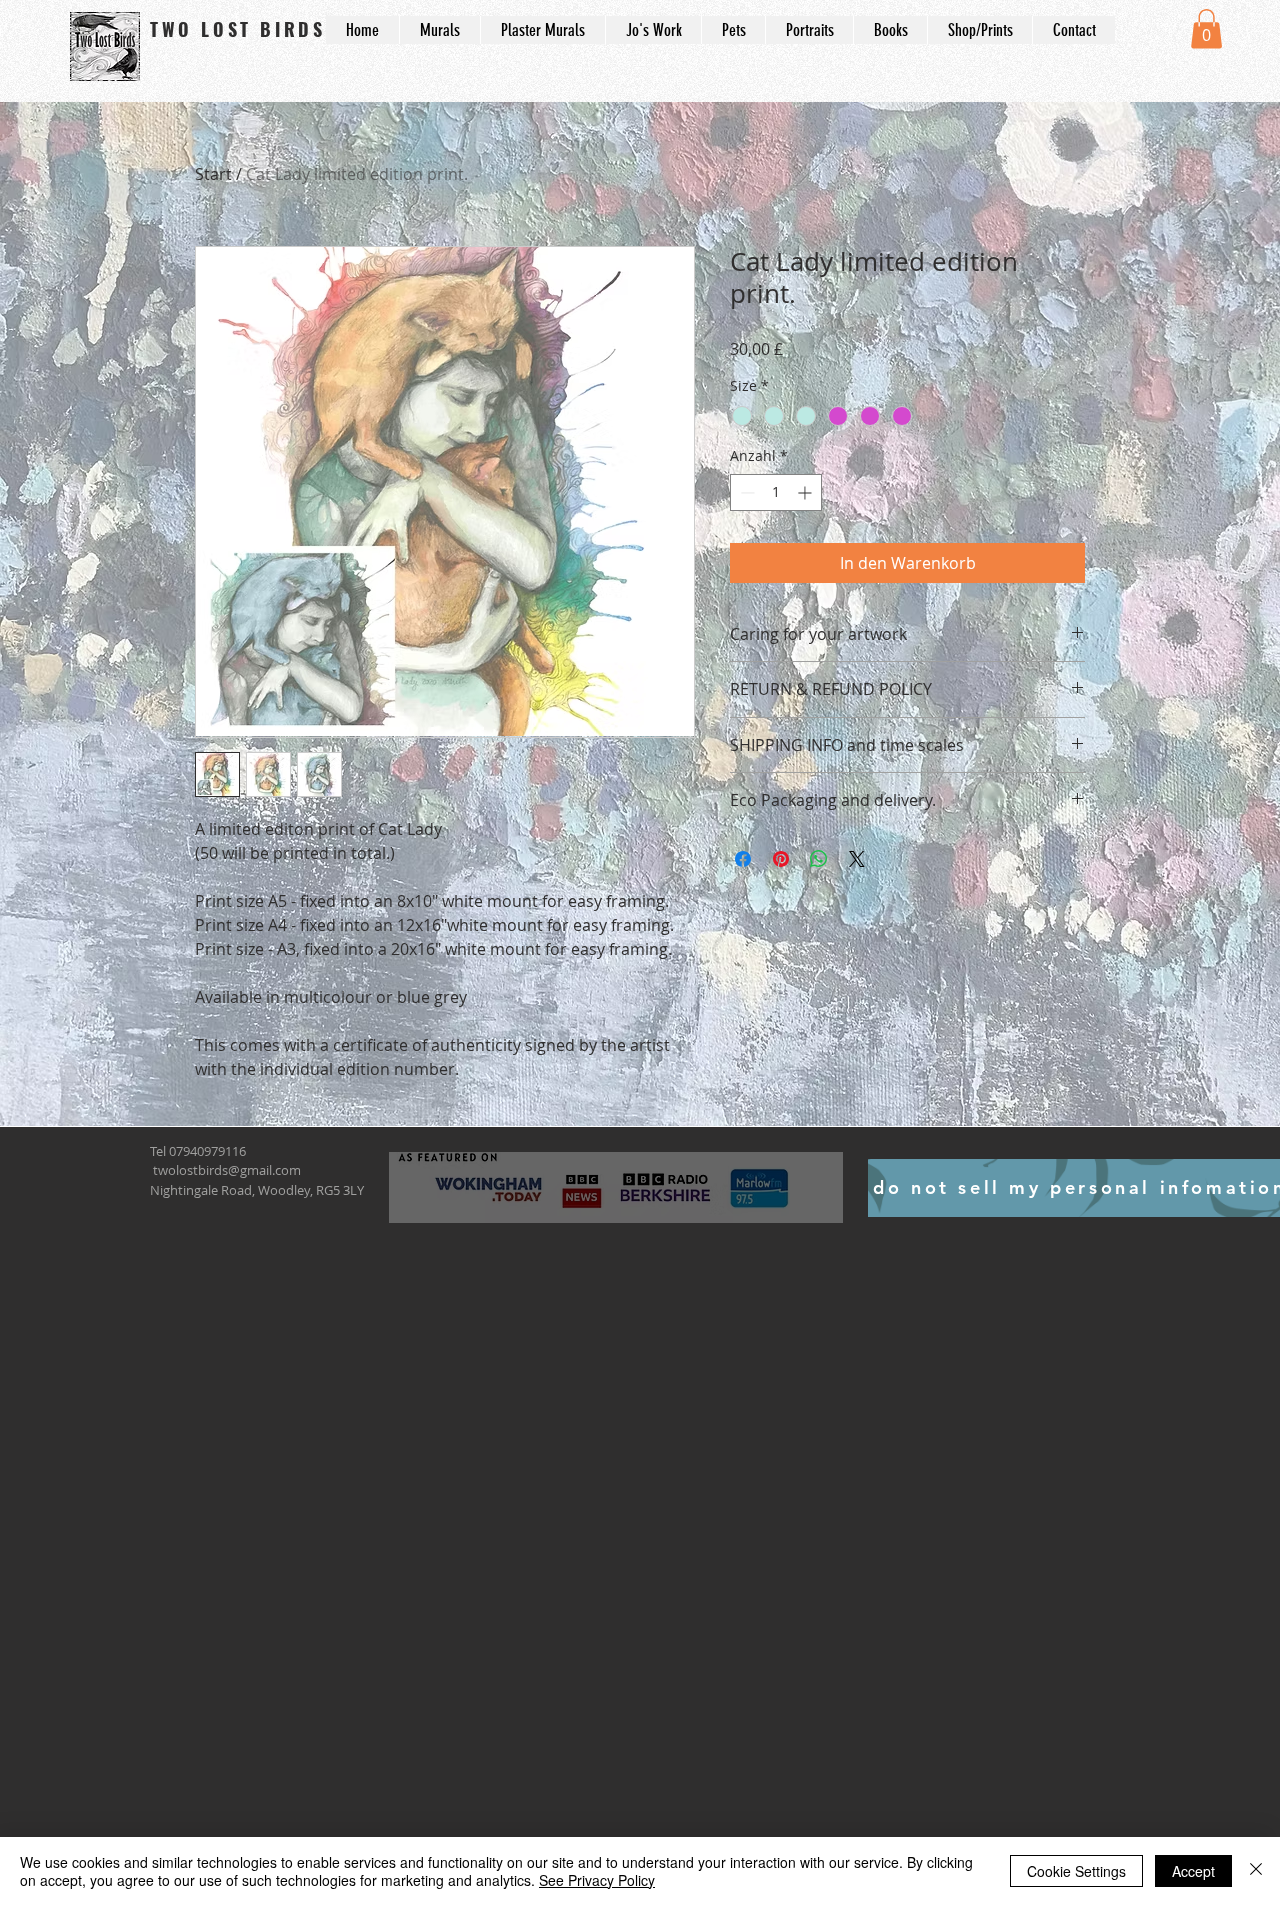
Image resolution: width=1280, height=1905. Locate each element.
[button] (1206, 28)
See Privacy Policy (597, 1880)
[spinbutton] (776, 492)
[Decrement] (745, 492)
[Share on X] (857, 859)
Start (213, 174)
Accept (1193, 1871)
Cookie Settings (1076, 1871)
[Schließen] (1256, 1871)
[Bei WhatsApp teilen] (819, 859)
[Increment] (806, 492)
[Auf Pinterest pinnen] (781, 859)
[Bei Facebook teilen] (743, 859)
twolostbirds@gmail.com (227, 1170)
